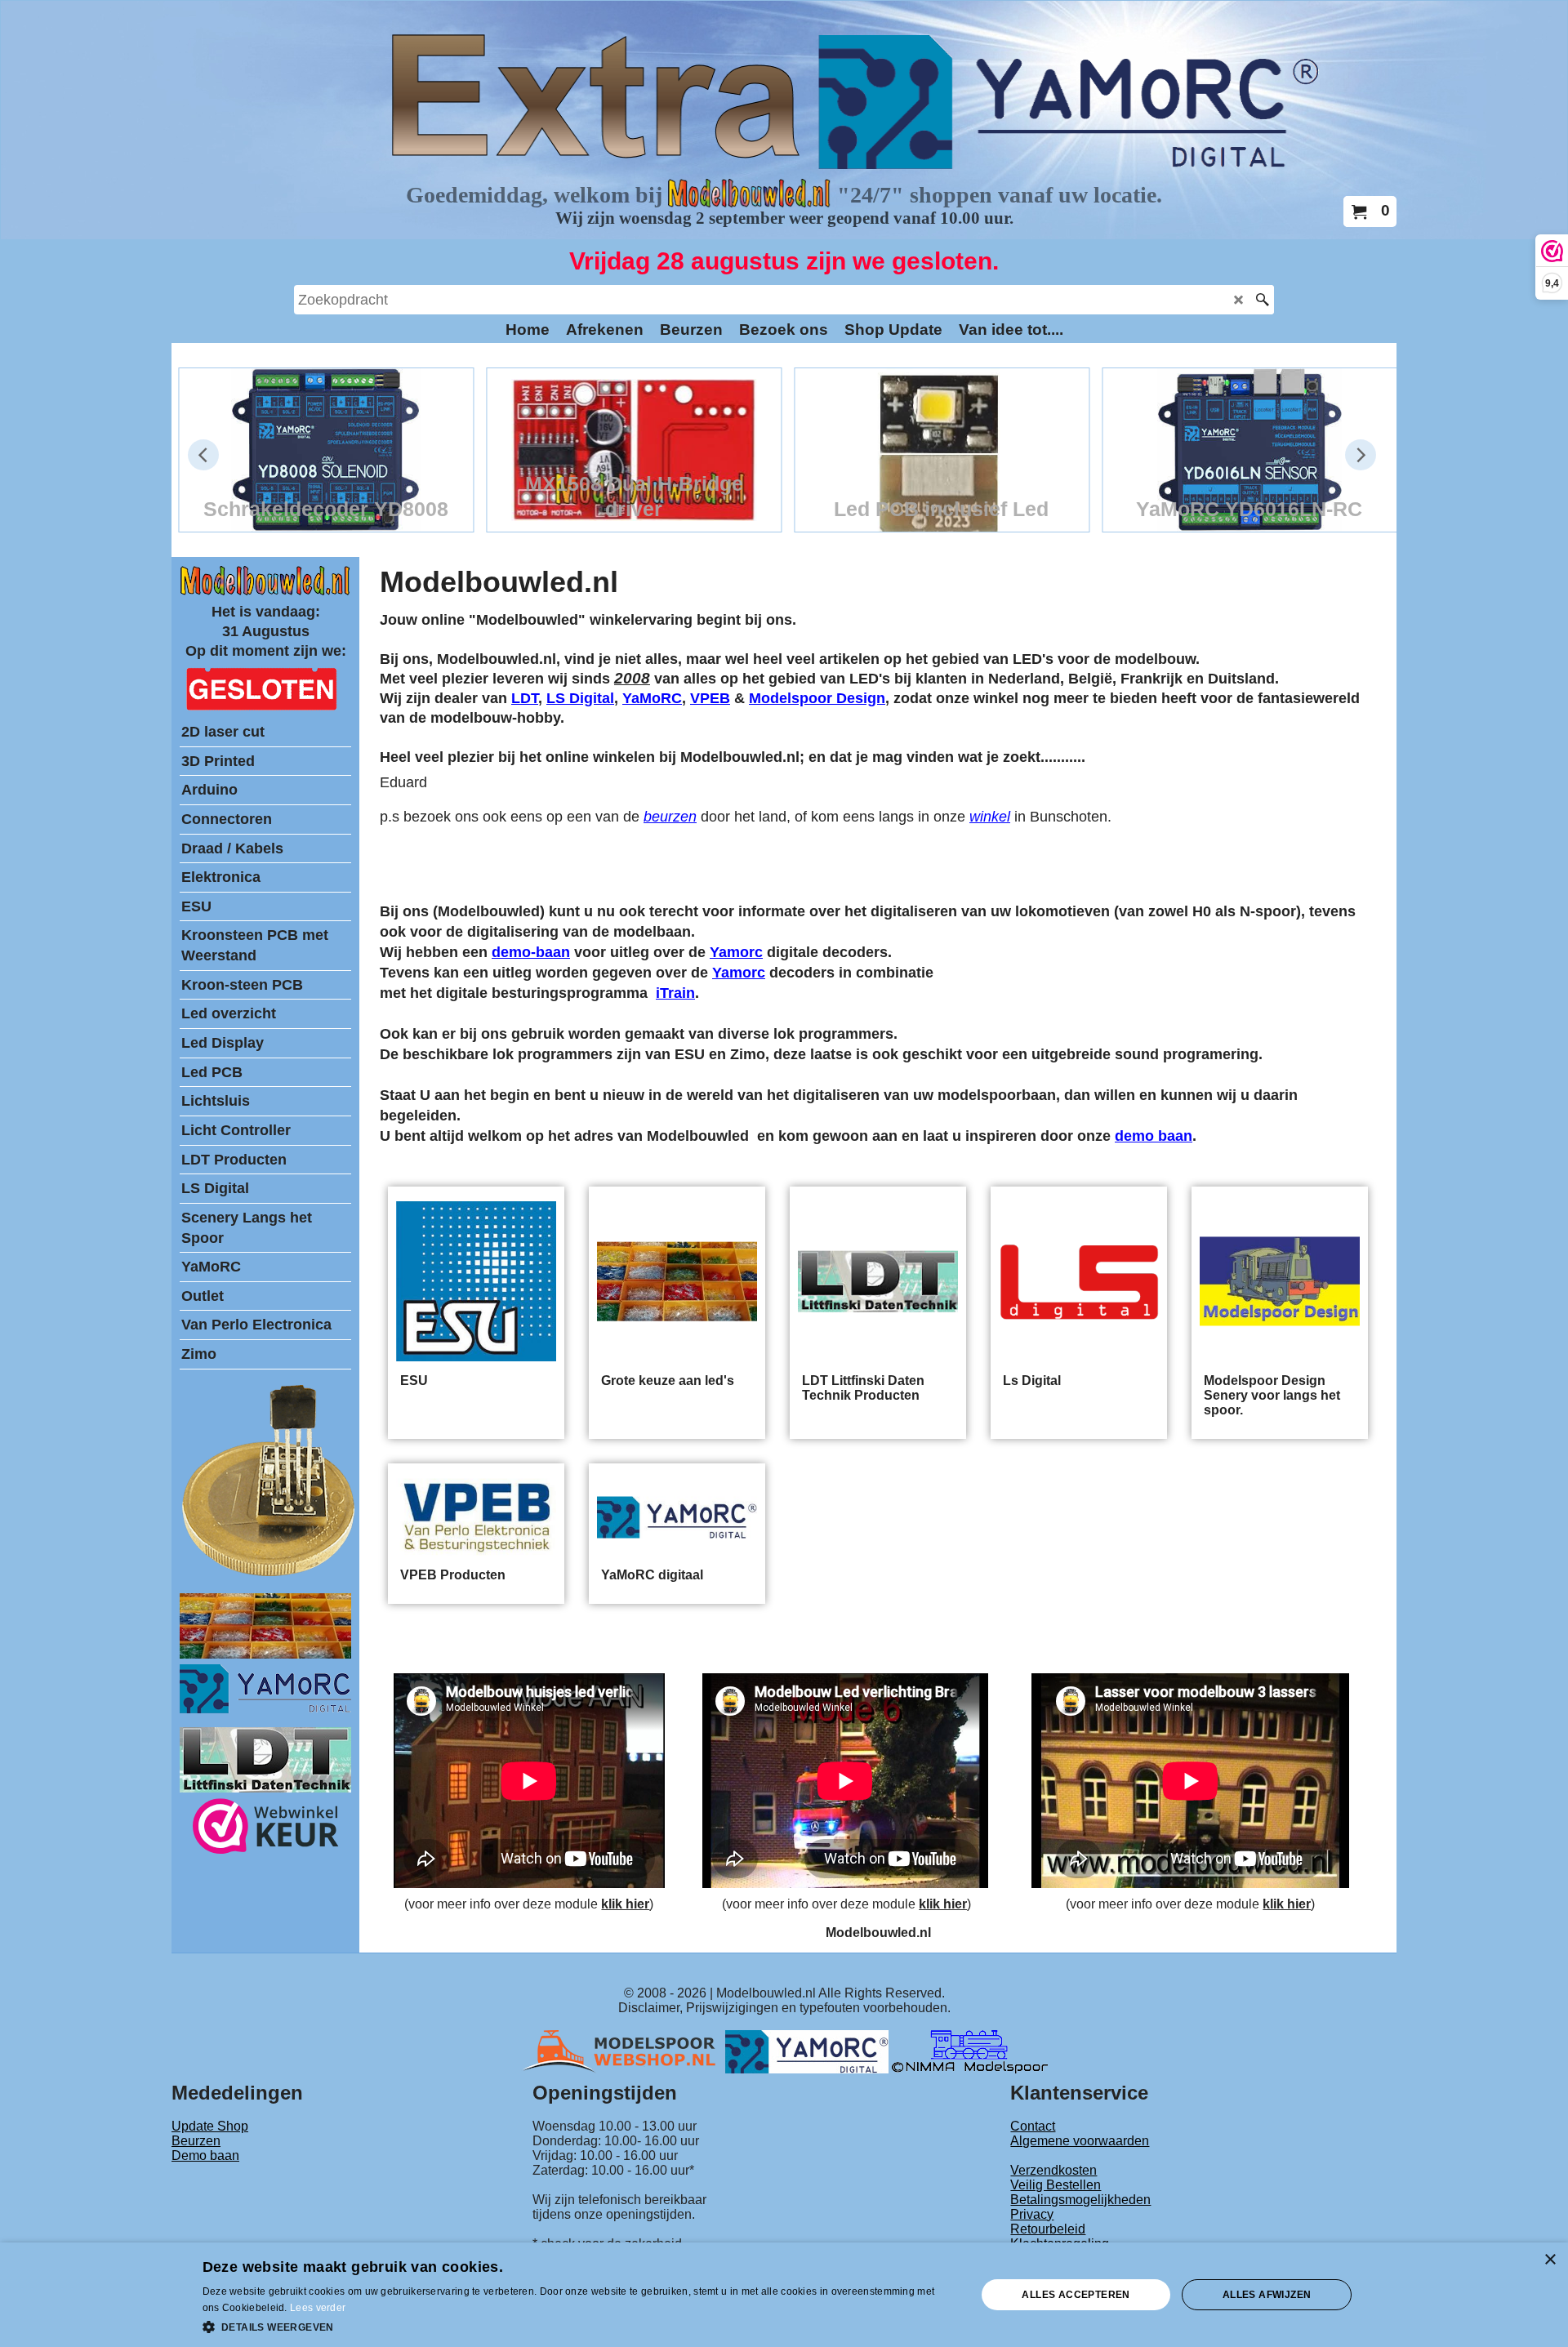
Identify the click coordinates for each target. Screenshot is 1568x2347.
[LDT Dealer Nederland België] (269, 1575)
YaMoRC (652, 698)
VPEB (710, 698)
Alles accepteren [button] (1076, 2295)
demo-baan (531, 952)
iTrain (675, 993)
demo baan (1154, 1136)
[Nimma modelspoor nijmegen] (970, 2051)
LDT (525, 698)
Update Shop (210, 2126)
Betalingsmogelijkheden (1080, 2200)
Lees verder (318, 2308)
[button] (578, 2326)
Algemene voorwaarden (1080, 2141)
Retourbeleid (1048, 2229)
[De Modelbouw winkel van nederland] (265, 592)
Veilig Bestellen (1056, 2185)
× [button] (1550, 2260)
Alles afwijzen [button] (1267, 2295)
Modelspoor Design (817, 698)
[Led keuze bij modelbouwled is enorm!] (265, 1654)
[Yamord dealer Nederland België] (807, 2051)
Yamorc (736, 952)
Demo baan (205, 2155)
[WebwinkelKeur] (266, 1829)
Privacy (1032, 2214)
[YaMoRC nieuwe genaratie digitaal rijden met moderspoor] (265, 1709)
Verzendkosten (1053, 2170)
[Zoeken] (1262, 300)
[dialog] (784, 2295)
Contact (1033, 2126)
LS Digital (580, 698)
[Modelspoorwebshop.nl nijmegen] (623, 2051)
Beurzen (196, 2141)
